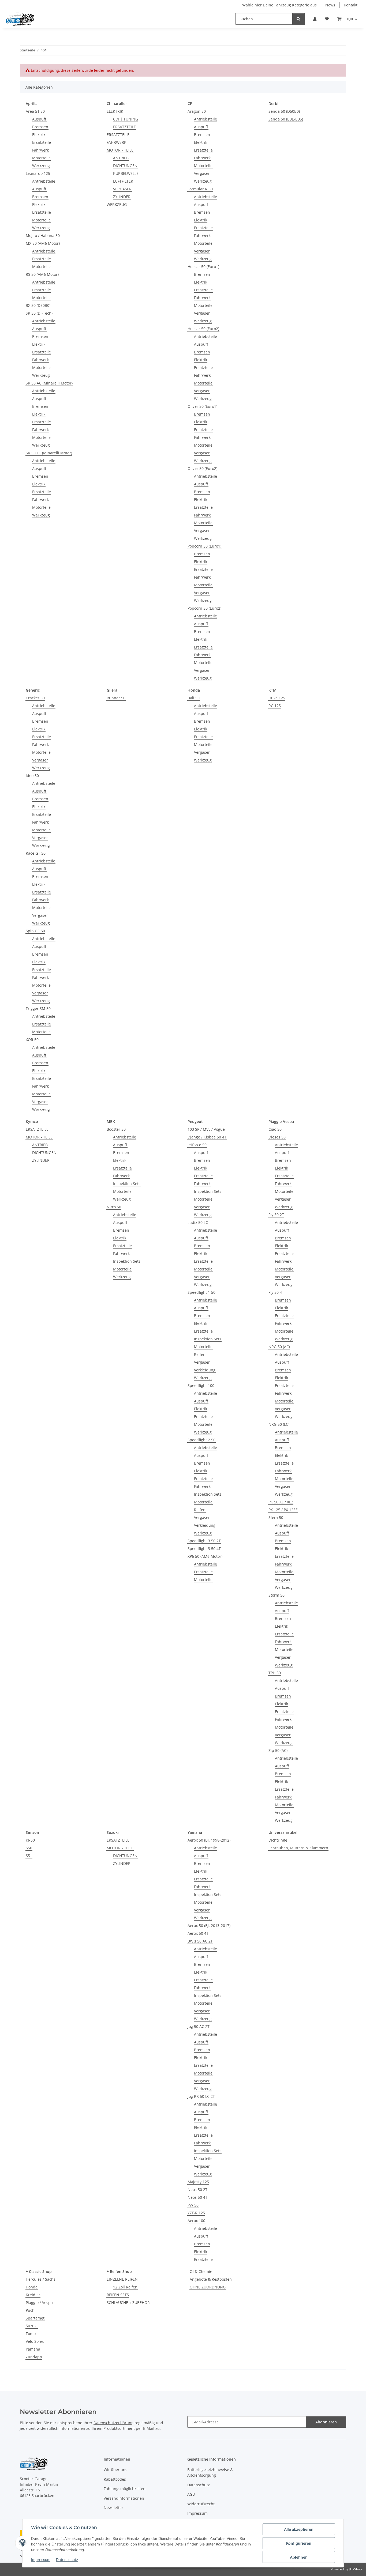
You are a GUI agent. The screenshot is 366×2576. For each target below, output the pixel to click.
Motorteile (41, 158)
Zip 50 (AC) (278, 1750)
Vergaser (202, 173)
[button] (315, 19)
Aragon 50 (197, 111)
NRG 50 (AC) (279, 1347)
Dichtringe (278, 1840)
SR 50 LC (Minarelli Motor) (49, 453)
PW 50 (193, 2205)
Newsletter (113, 2508)
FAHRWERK (117, 142)
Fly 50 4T (276, 1292)
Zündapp (34, 2357)
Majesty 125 (198, 2182)
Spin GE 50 (35, 931)
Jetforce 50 (197, 1145)
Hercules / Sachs (41, 2279)
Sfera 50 (276, 1517)
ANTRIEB (121, 158)
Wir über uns (115, 2470)
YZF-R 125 (196, 2213)
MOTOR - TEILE (120, 150)
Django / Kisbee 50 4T (207, 1137)
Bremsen (40, 127)
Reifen (200, 1354)
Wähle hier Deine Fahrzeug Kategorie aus (279, 5)
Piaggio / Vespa (39, 2302)
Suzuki (32, 2326)
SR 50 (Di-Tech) (39, 313)
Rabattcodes (115, 2479)
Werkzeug (41, 166)
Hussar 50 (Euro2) (203, 329)
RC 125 (275, 706)
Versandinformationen (124, 2498)
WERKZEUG (117, 204)
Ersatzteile (42, 142)
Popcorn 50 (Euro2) (204, 608)
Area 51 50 (35, 111)
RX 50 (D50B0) (38, 305)
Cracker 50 (35, 698)
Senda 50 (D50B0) (284, 111)
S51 (29, 1856)
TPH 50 (275, 1673)
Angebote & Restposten (211, 2279)
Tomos (32, 2334)
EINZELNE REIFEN (122, 2279)
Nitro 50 (114, 1207)
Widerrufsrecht (201, 2504)
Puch (30, 2310)
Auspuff (39, 119)
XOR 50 (32, 1040)
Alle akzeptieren (299, 2529)
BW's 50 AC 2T (200, 1941)
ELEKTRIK (115, 111)
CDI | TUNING (126, 119)
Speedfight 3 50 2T (204, 1541)
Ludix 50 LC (198, 1222)
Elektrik (39, 135)
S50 (29, 1848)
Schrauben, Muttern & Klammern (298, 1848)
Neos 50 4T (197, 2197)
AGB (191, 2494)
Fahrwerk (40, 150)
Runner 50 (116, 698)
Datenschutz (67, 2560)
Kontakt (351, 5)
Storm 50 (277, 1595)
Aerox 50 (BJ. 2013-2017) (209, 1926)
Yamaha (33, 2349)
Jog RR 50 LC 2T (201, 2096)
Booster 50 (116, 1129)
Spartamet (35, 2318)
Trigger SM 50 (38, 1008)
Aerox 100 (196, 2221)
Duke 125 (277, 698)
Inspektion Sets (127, 1184)
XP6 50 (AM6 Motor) (205, 1556)
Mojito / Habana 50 (43, 235)
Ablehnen (299, 2557)
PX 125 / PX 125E (283, 1510)
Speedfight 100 (201, 1385)
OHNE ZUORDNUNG (208, 2287)
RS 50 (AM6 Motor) (42, 274)
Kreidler (33, 2295)
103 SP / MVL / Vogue (206, 1129)
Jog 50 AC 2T (199, 2026)
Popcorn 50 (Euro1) (204, 546)
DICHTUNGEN (125, 166)
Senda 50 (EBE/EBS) (286, 119)
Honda (32, 2287)
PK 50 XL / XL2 (281, 1502)
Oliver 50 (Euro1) (202, 406)
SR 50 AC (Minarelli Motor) (49, 383)
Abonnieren (326, 2422)
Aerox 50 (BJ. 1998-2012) (209, 1840)
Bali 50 (194, 698)
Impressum (41, 2560)
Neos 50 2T (197, 2190)
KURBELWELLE (126, 173)
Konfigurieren (299, 2543)
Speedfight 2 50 (201, 1440)
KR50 (30, 1840)
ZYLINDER (122, 197)
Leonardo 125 (38, 173)
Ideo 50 (32, 776)
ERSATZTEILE (124, 127)
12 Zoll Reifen (125, 2287)
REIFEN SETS (118, 2295)
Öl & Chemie (201, 2271)
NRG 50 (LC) (279, 1424)
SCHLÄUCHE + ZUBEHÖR (128, 2302)
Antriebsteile (44, 181)
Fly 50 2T (276, 1215)
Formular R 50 (200, 189)
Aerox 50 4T (198, 1933)
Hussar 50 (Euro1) (203, 267)
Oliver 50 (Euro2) (202, 468)
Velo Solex (35, 2341)
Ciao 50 (275, 1129)
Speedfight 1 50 (201, 1292)
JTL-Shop (355, 2569)
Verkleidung (205, 1370)
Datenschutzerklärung (113, 2423)
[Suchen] (298, 19)
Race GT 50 (36, 853)
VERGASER (122, 189)
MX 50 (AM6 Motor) (43, 243)
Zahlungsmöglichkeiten (125, 2489)
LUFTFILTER (123, 181)
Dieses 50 (277, 1137)
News (330, 5)
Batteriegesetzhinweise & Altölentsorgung (210, 2472)
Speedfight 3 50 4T (204, 1549)
